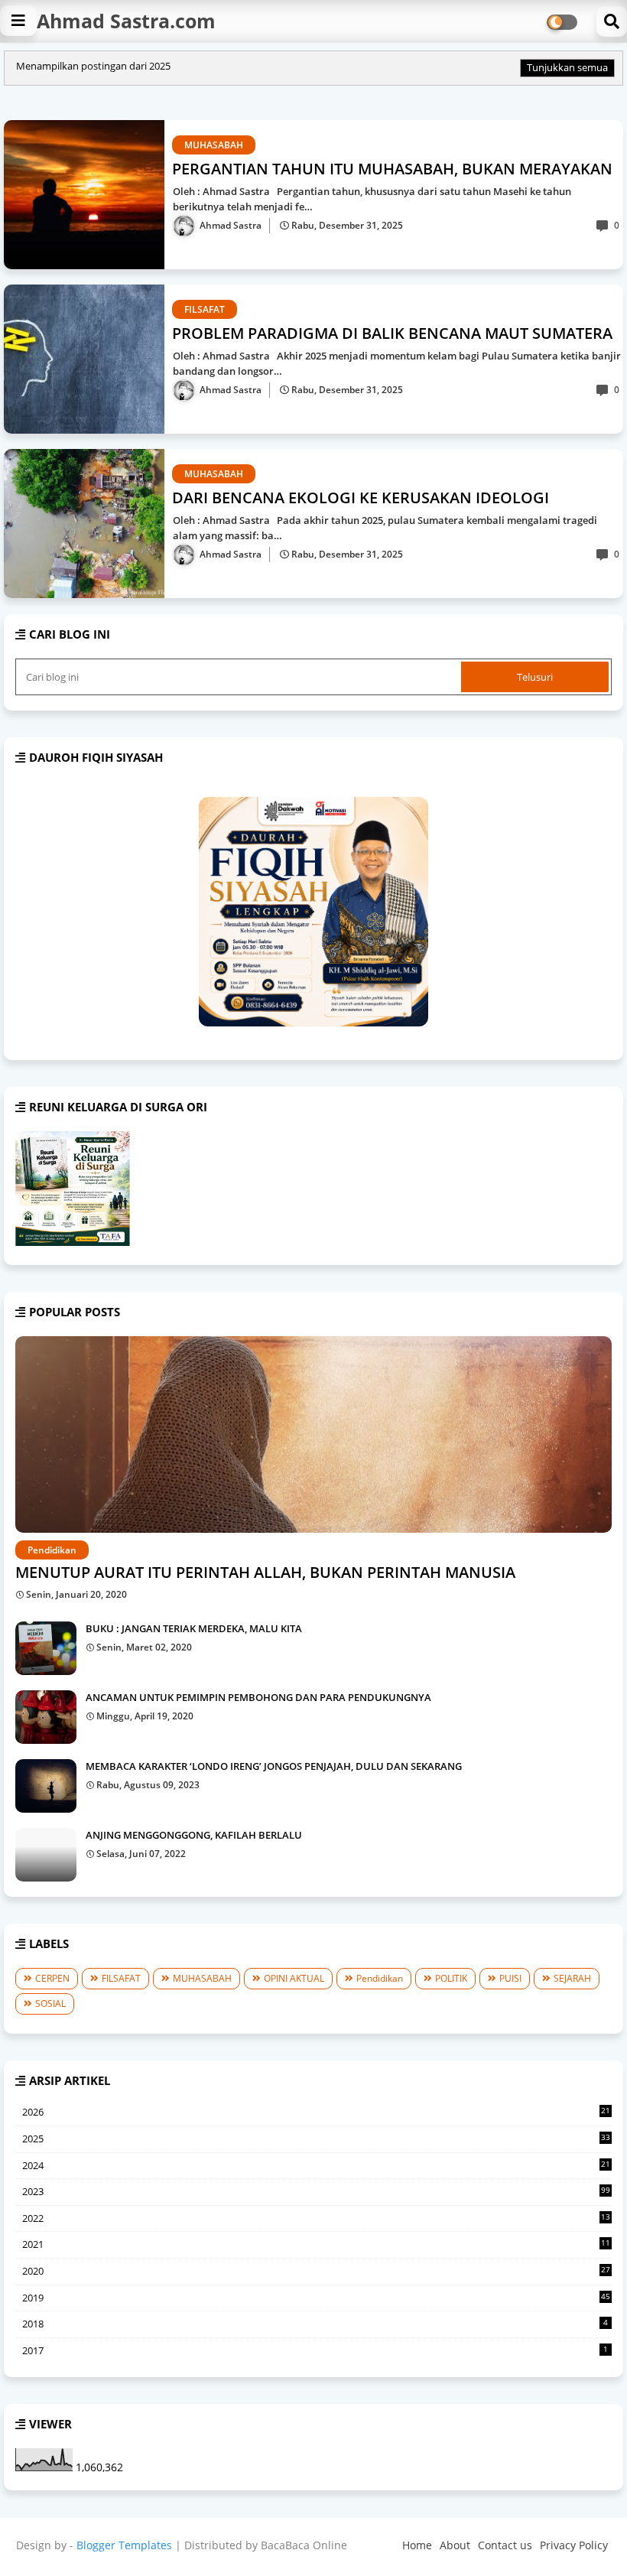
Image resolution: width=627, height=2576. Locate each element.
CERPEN (52, 1978)
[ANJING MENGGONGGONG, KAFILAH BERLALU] (46, 1855)
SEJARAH (572, 1978)
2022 (316, 2219)
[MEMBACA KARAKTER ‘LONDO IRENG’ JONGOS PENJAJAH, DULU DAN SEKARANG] (46, 1786)
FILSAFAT (121, 1978)
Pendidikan (380, 1978)
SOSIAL (50, 2004)
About (455, 2545)
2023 (316, 2191)
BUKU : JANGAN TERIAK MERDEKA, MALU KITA (194, 1628)
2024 (316, 2166)
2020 (316, 2272)
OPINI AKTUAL (294, 1978)
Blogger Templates (124, 2545)
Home (417, 2545)
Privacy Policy (574, 2545)
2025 (316, 2139)
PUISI (510, 1978)
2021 (316, 2245)
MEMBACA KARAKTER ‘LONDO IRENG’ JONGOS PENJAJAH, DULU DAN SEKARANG (274, 1766)
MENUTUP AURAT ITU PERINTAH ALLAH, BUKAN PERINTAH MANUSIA (265, 1572)
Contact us (505, 2545)
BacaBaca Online (304, 2545)
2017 (315, 2350)
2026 (316, 2113)
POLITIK (451, 1978)
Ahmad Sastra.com (126, 21)
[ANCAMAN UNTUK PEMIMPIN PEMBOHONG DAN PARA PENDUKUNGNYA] (46, 1717)
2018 (315, 2324)
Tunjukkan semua (567, 67)
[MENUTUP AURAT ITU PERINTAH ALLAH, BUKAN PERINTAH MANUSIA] (313, 1434)
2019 (316, 2298)
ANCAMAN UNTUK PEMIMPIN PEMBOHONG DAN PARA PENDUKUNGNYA (258, 1697)
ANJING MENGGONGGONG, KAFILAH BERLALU (194, 1835)
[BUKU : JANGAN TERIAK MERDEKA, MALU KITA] (46, 1648)
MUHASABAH (202, 1978)
